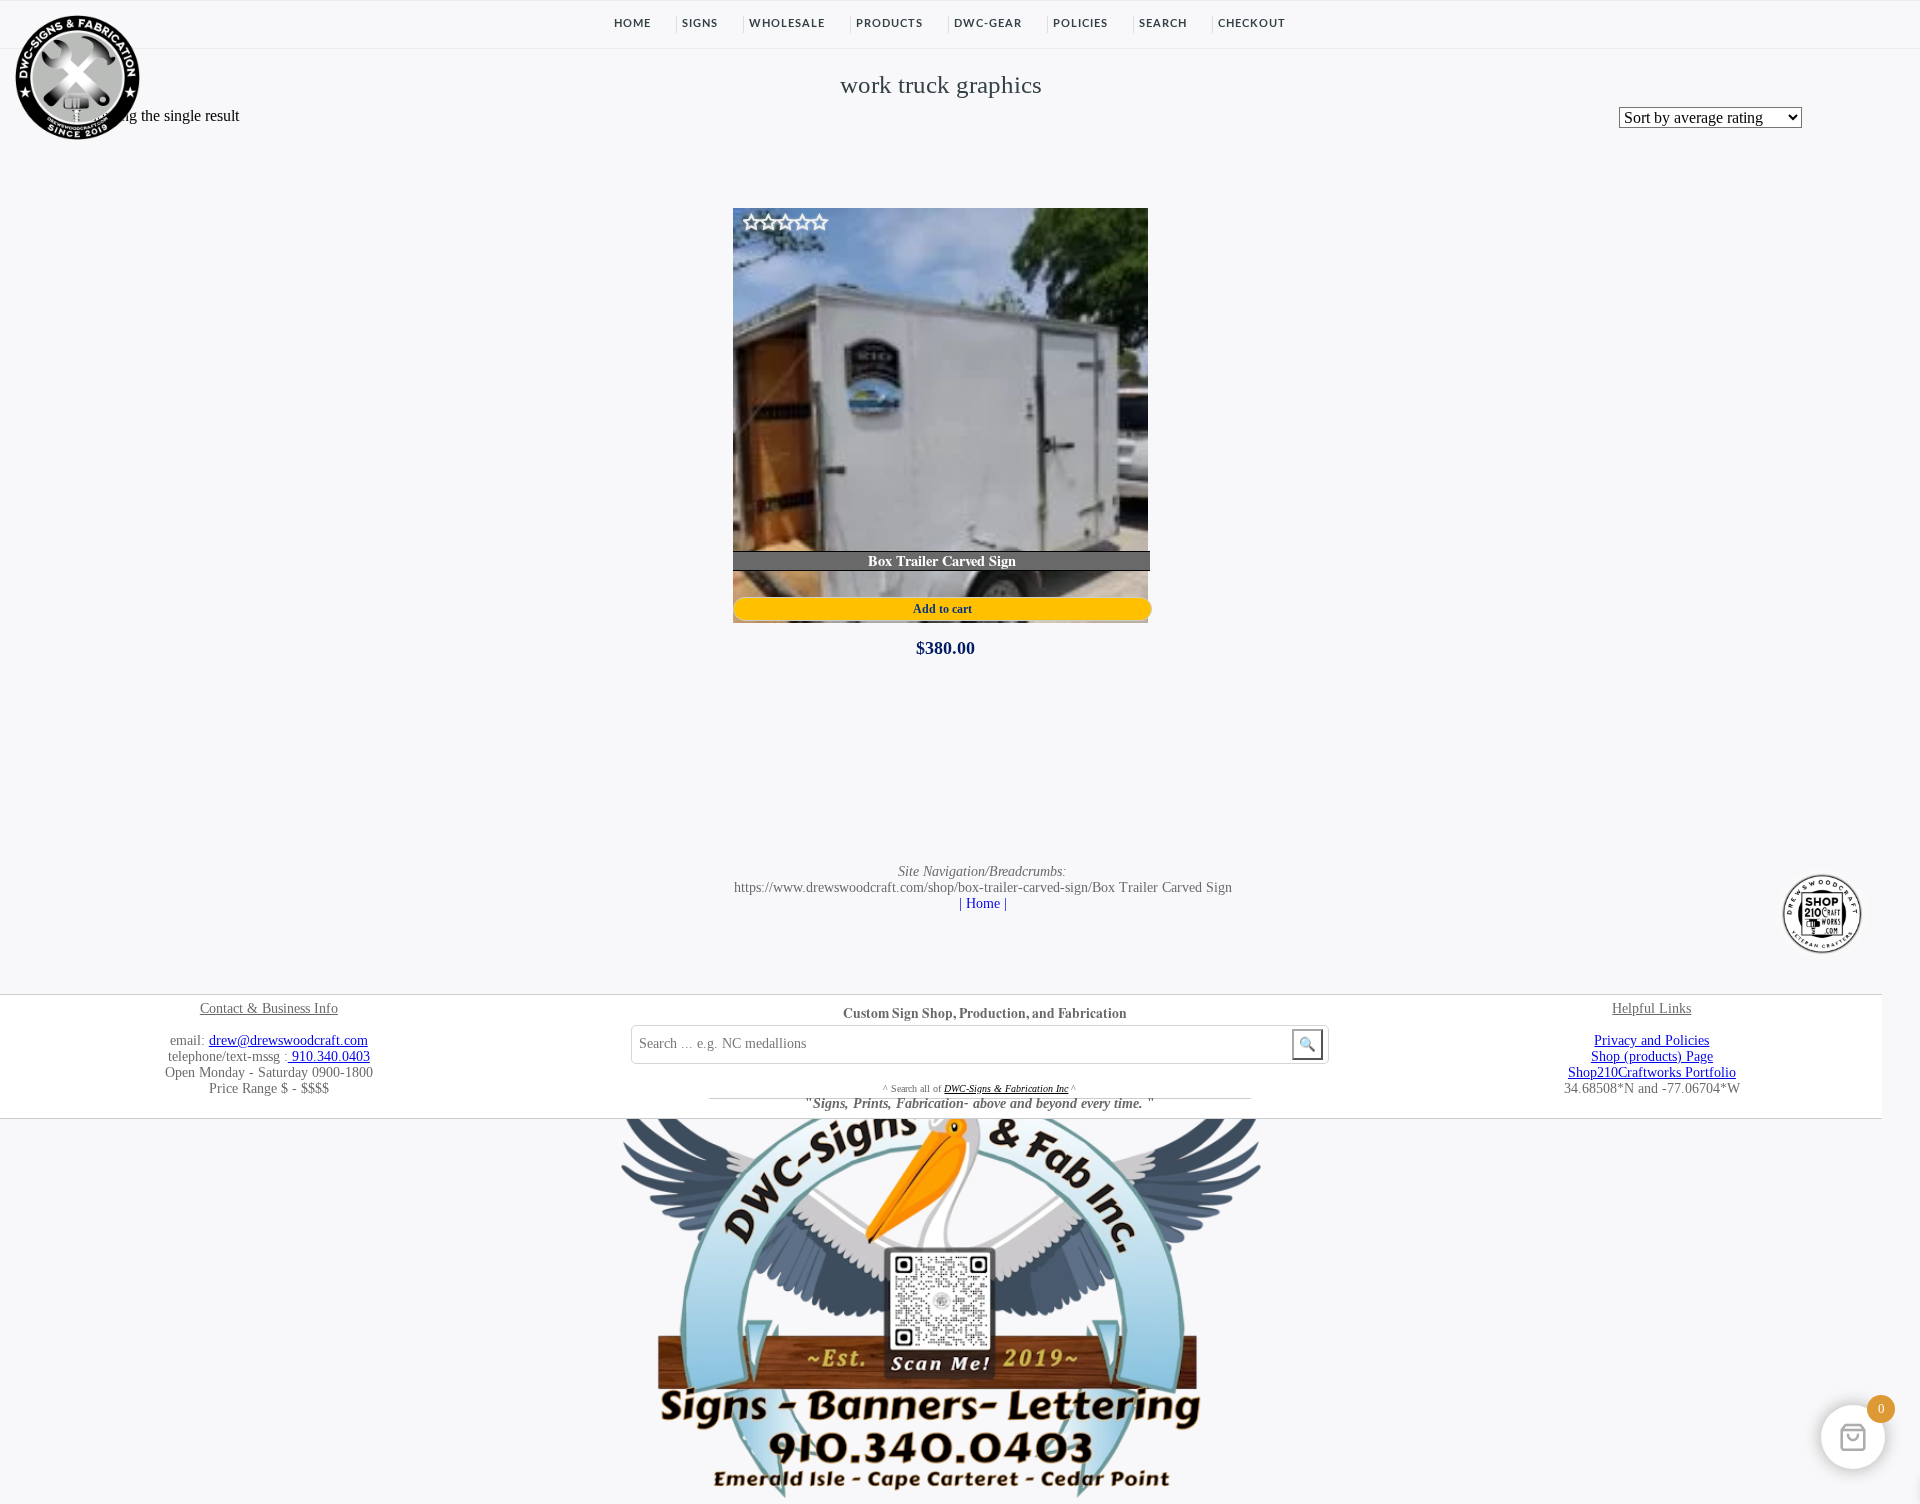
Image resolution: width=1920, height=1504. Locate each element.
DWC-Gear (988, 23)
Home (632, 23)
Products (889, 23)
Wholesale (787, 23)
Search (1163, 23)
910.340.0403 (329, 1056)
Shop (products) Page (1652, 1056)
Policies (1080, 23)
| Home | (983, 903)
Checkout (1252, 23)
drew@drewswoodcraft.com (288, 1040)
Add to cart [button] (942, 609)
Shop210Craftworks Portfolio (1652, 1072)
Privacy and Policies (1651, 1040)
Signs (700, 23)
